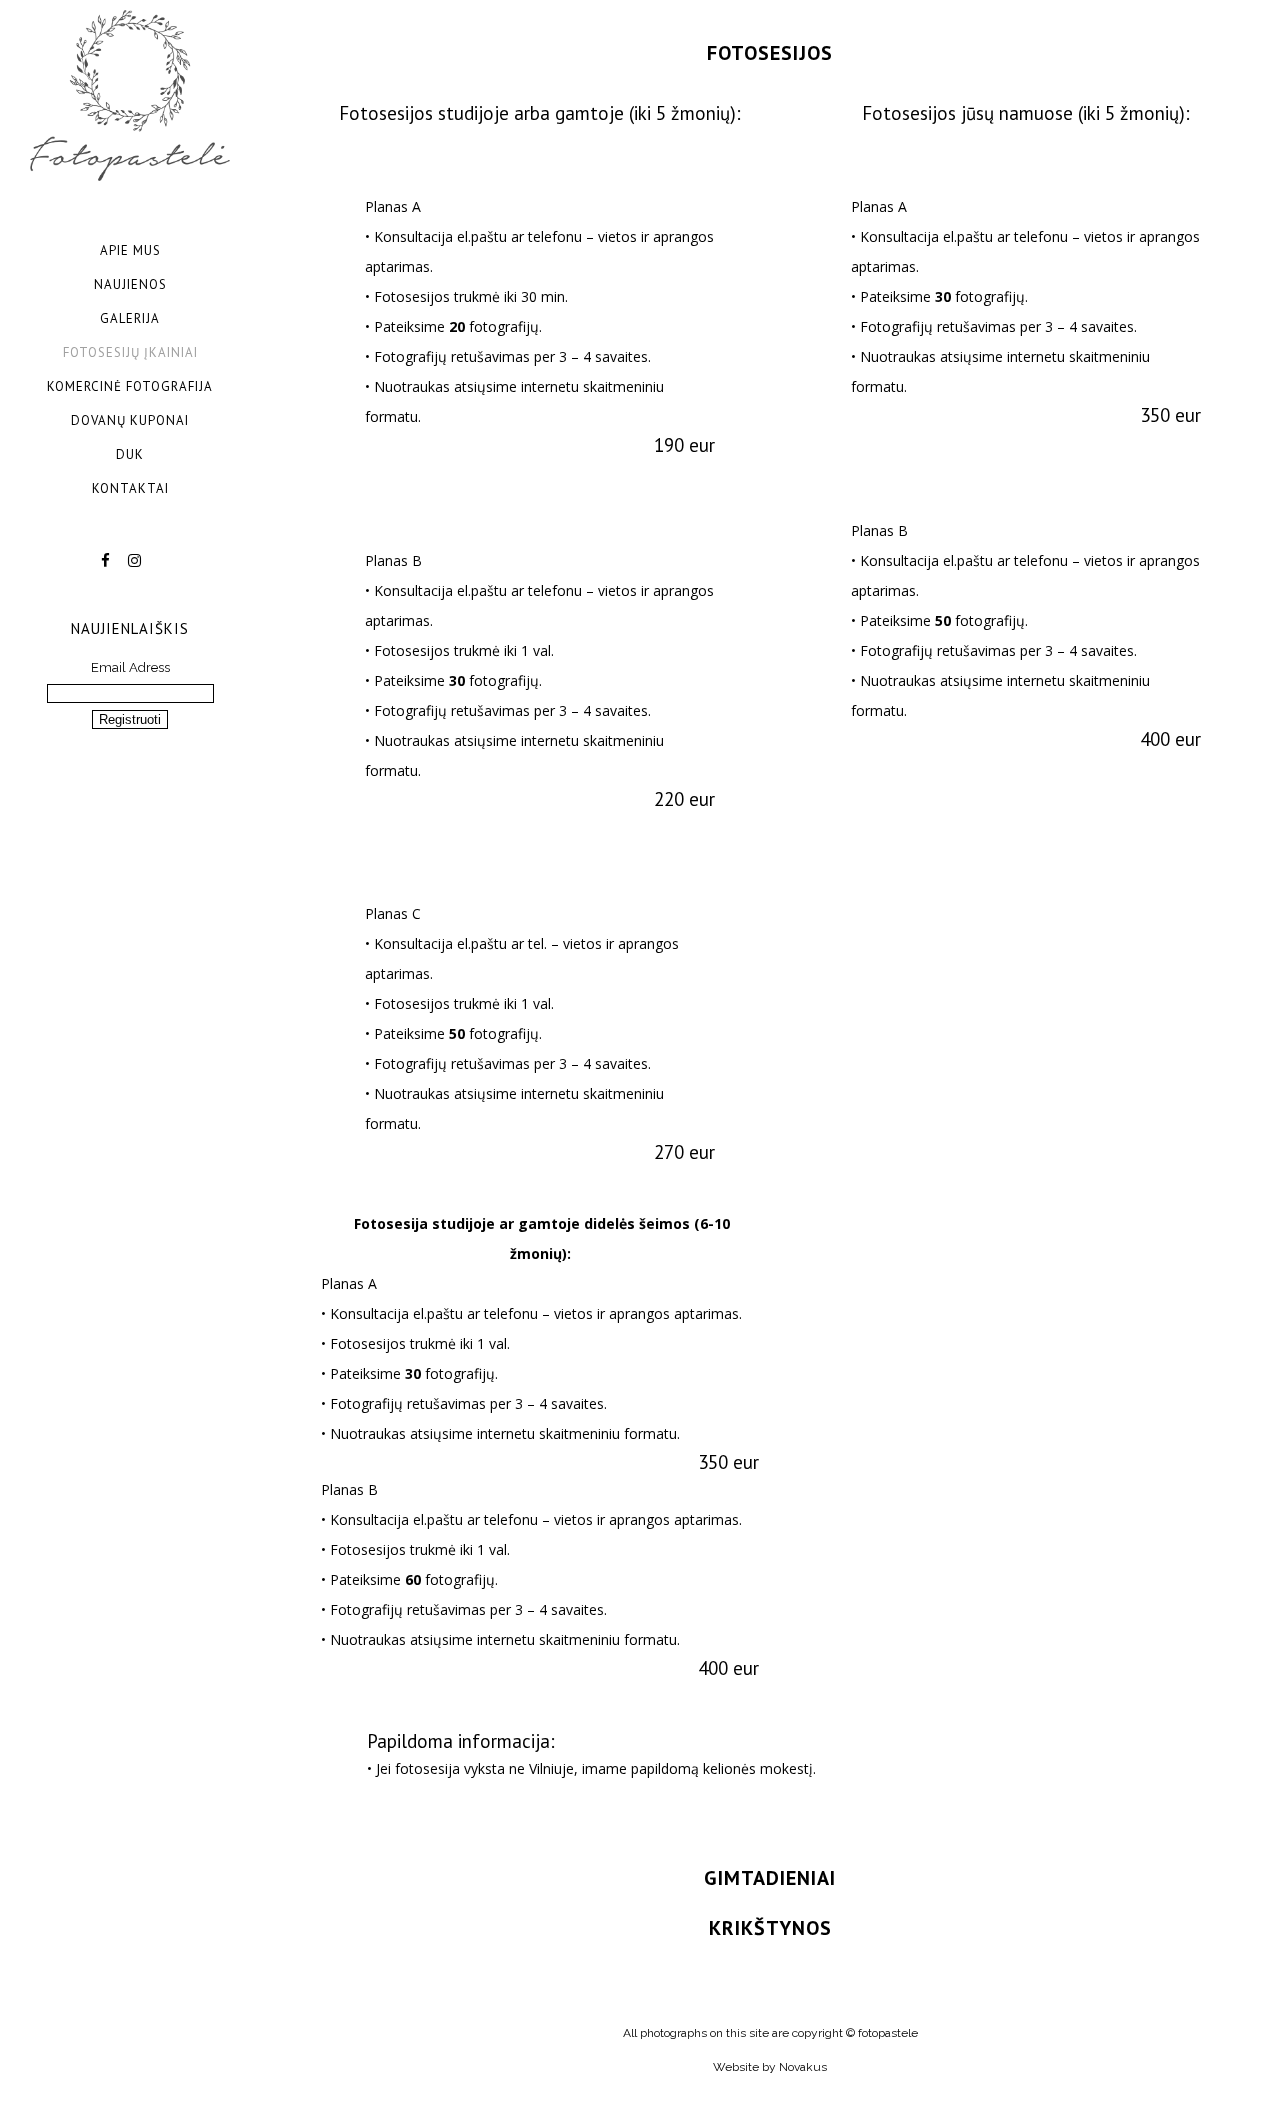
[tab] (770, 52)
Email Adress (130, 667)
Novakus (803, 2067)
